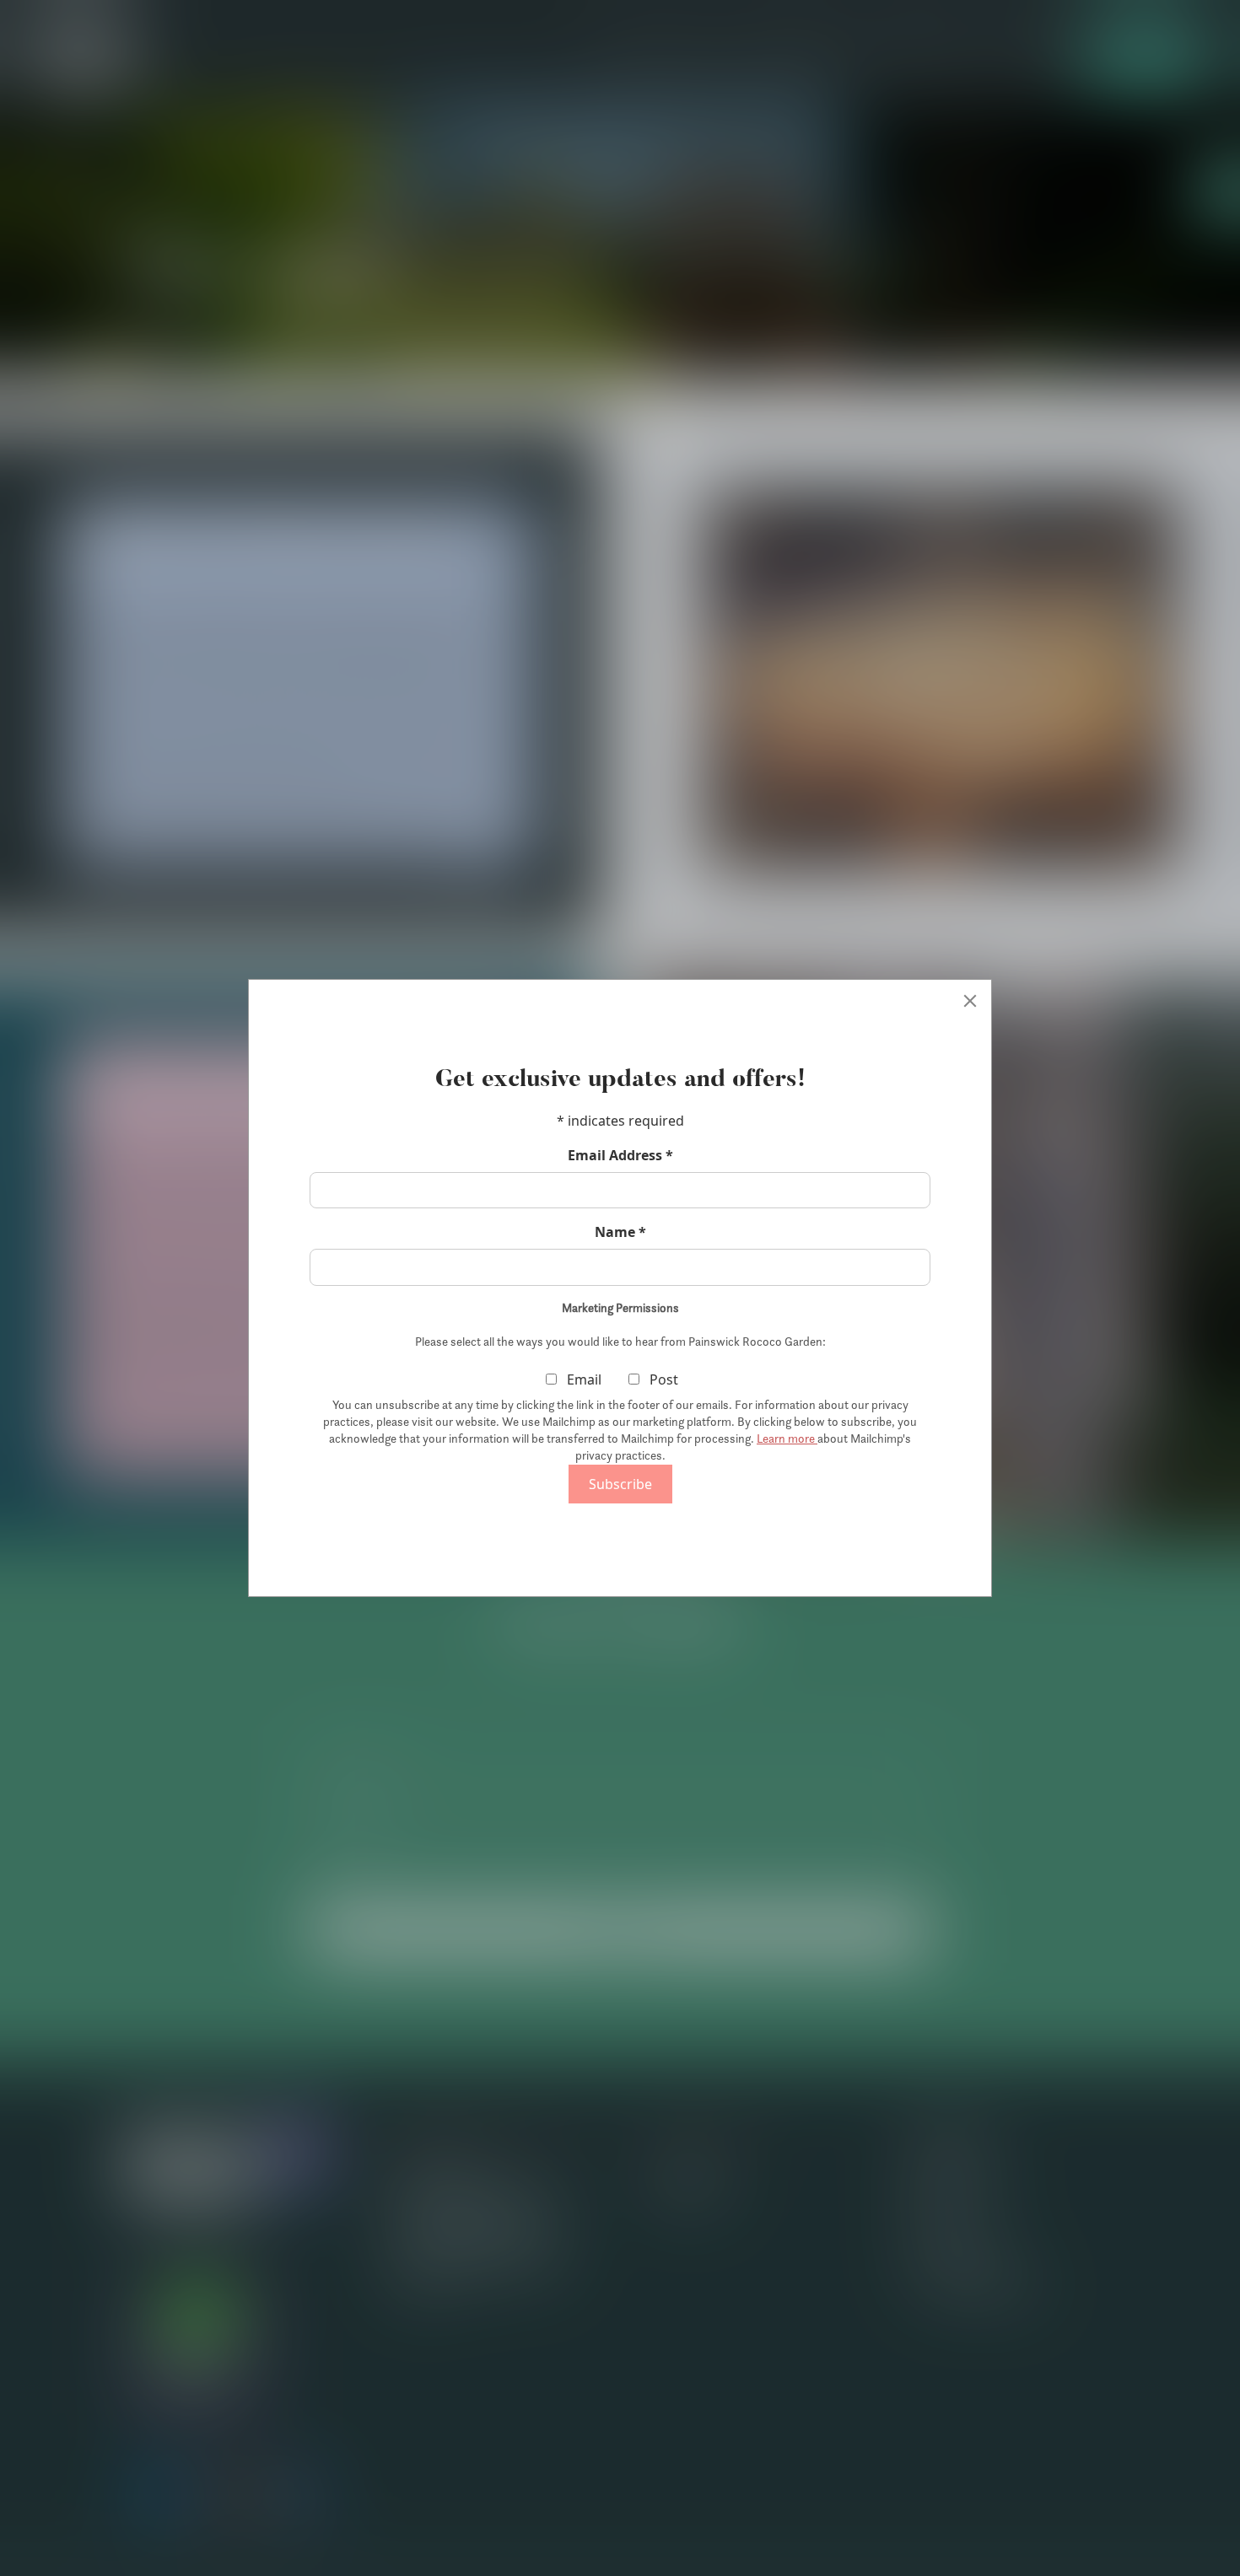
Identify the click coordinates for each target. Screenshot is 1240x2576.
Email (582, 1379)
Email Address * (620, 1155)
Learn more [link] (787, 1439)
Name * (620, 1232)
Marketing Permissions (620, 1308)
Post (662, 1379)
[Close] (970, 1001)
